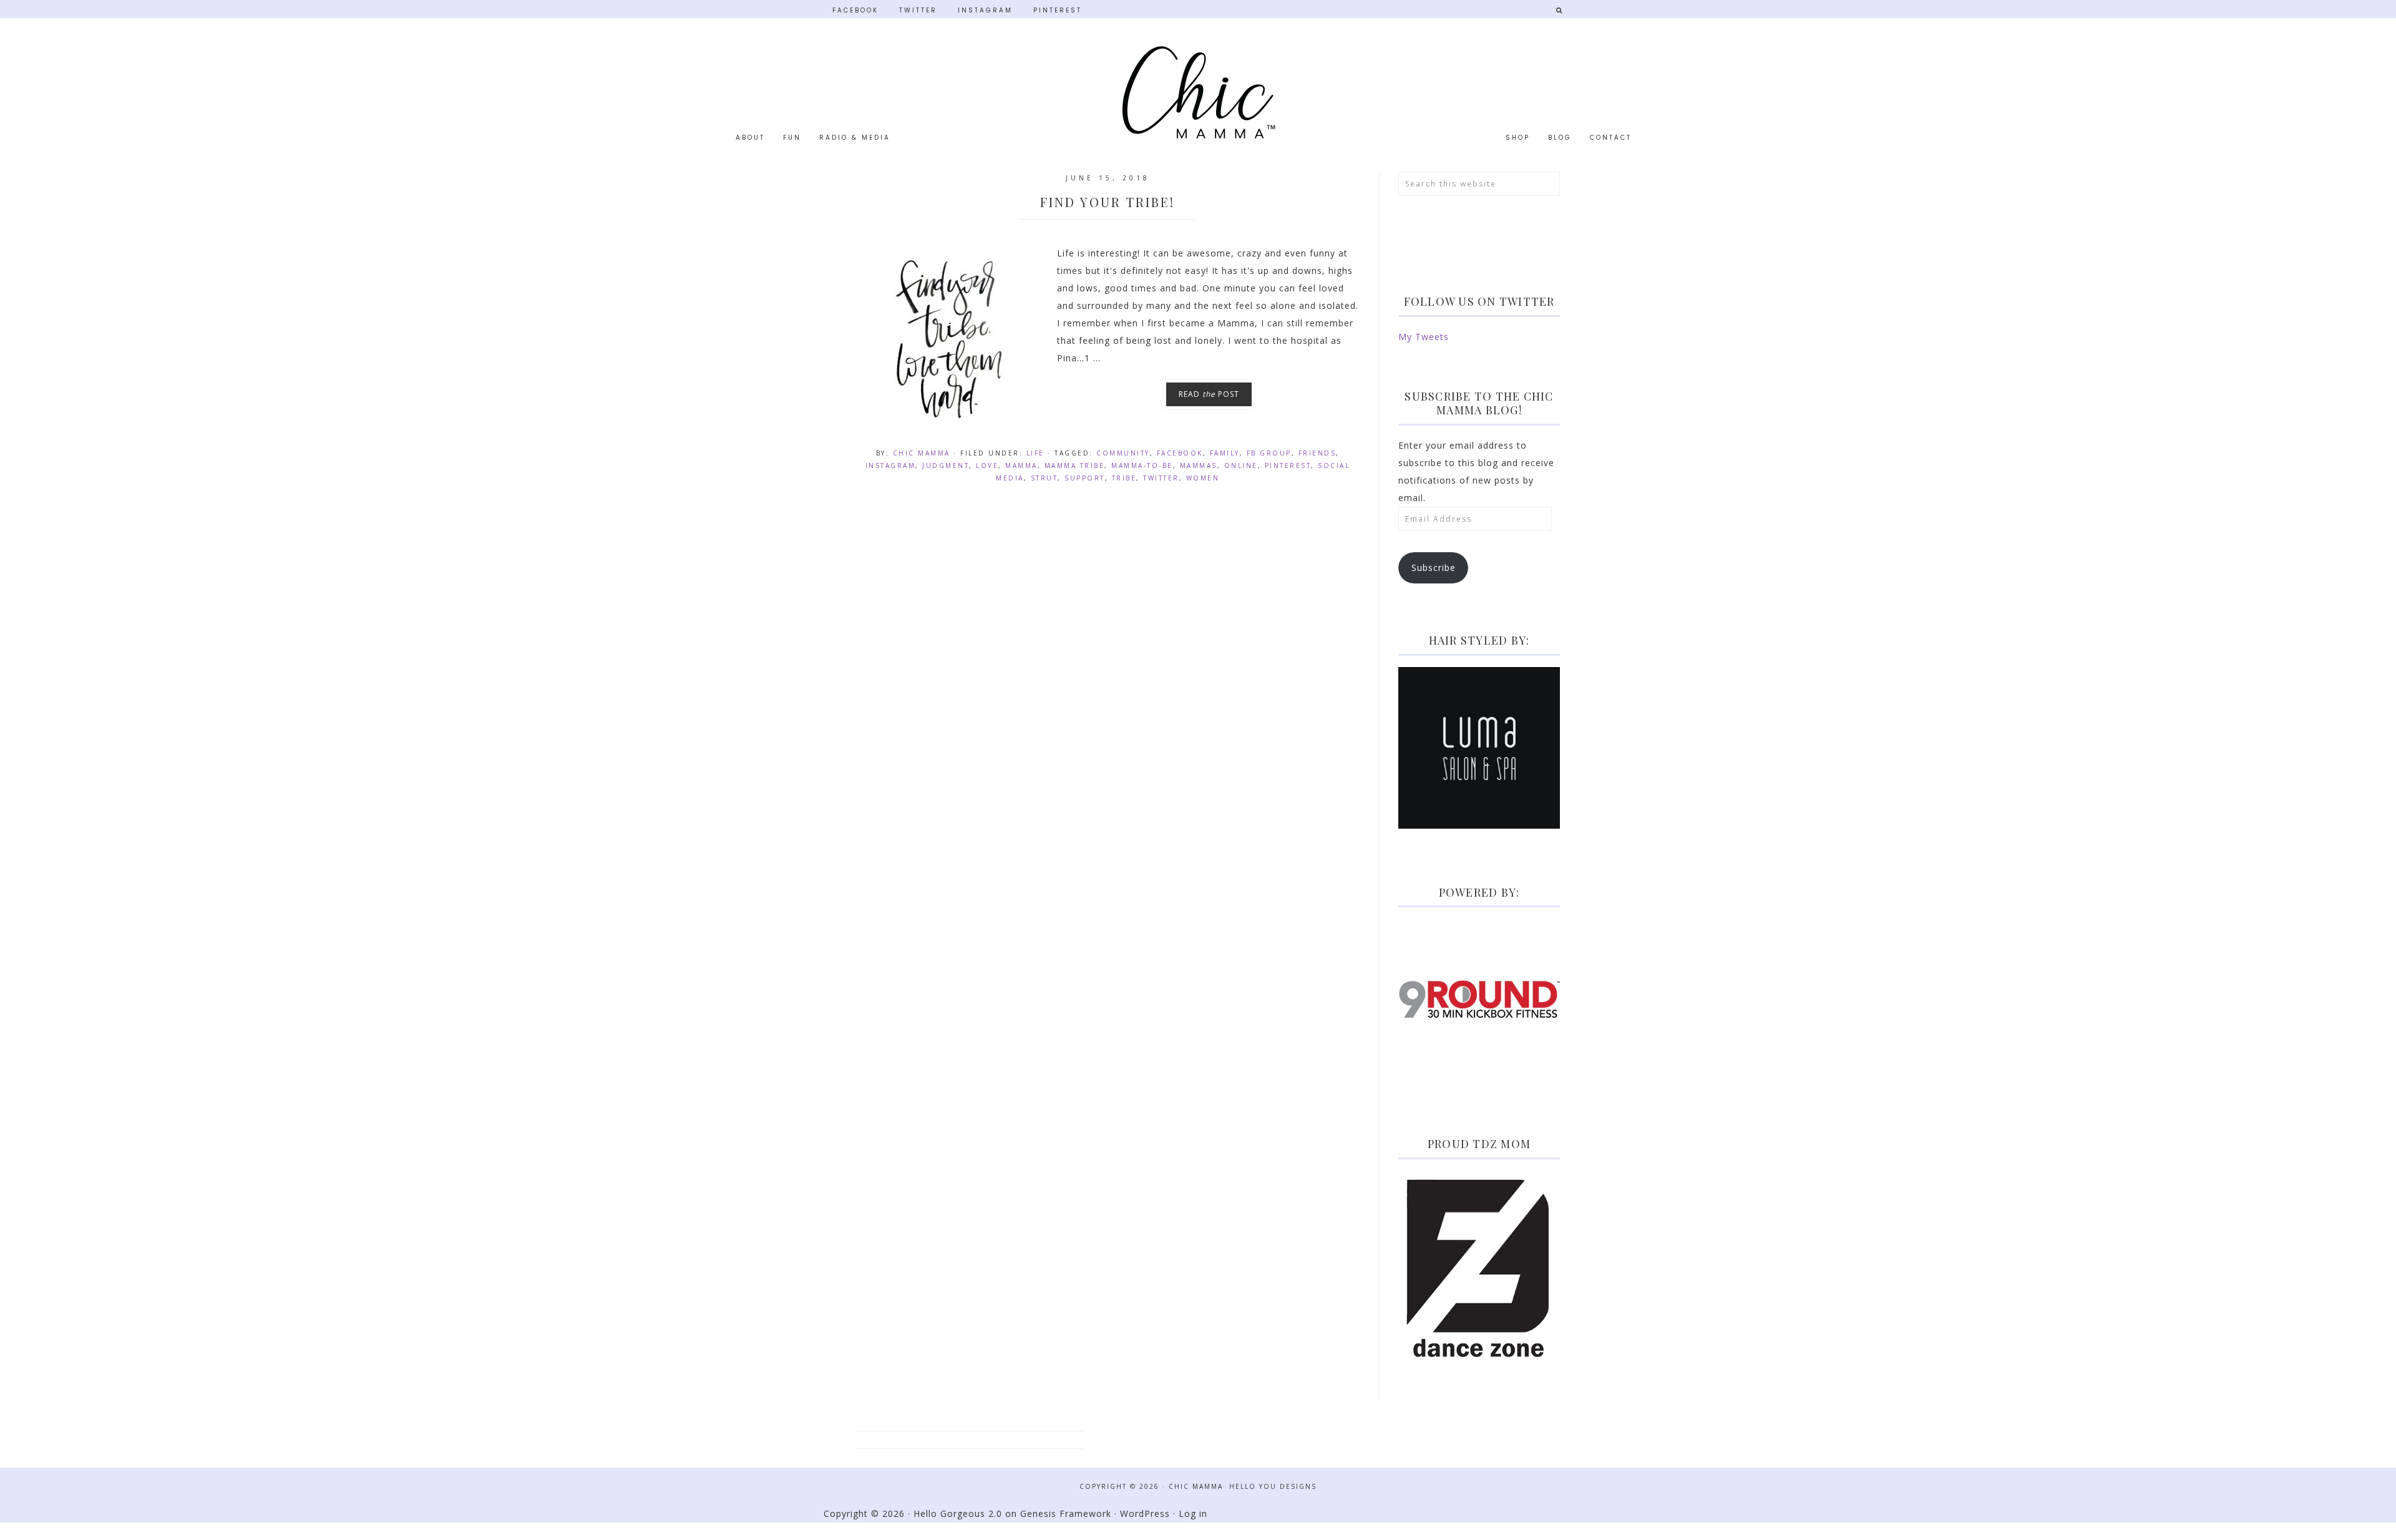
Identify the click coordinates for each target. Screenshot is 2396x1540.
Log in (1193, 1513)
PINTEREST (1058, 10)
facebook (1180, 453)
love (987, 465)
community (1123, 453)
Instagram (891, 465)
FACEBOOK (855, 10)
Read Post (1209, 394)
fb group (1269, 453)
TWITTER (918, 10)
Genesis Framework (1066, 1513)
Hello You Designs (1273, 1486)
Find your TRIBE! (1108, 202)
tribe (1124, 478)
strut (1045, 478)
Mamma (1021, 465)
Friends (1317, 453)
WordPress (1145, 1513)
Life (1035, 453)
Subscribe (1434, 568)
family (1225, 453)
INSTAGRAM (985, 10)
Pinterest (1288, 465)
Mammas (1199, 465)
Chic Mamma (1198, 92)
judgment (946, 465)
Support (1085, 478)
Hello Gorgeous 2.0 (958, 1513)
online (1241, 465)
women (1203, 478)
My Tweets (1424, 337)
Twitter (1161, 478)
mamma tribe (1075, 465)
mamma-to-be (1142, 465)
